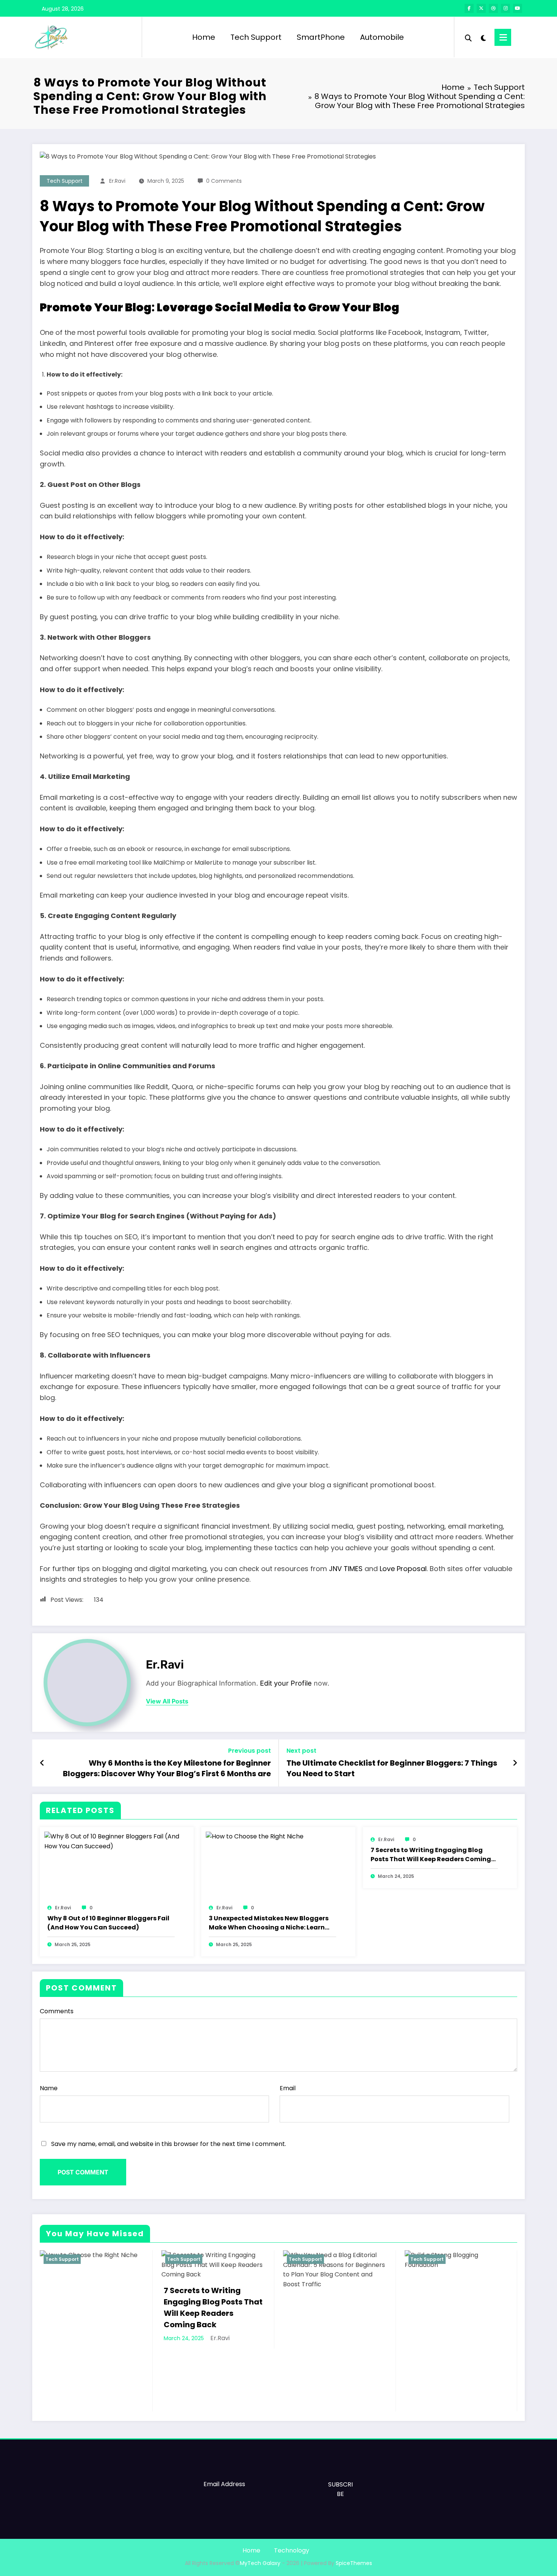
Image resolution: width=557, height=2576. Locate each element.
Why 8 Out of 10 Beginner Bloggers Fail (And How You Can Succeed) (108, 1923)
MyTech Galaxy (260, 2563)
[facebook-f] (469, 8)
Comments (57, 2011)
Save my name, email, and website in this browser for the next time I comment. (169, 2144)
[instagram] (505, 8)
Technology (292, 2550)
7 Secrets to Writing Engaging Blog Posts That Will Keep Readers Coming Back (431, 1855)
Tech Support (256, 37)
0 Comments (224, 181)
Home (204, 37)
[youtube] (518, 8)
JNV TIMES (346, 1569)
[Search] (468, 37)
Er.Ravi (117, 181)
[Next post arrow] (515, 1763)
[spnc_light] (483, 37)
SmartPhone (321, 37)
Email (288, 2088)
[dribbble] (493, 8)
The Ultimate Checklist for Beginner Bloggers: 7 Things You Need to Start (392, 1768)
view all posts (167, 1701)
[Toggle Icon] (503, 37)
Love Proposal (403, 1569)
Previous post (250, 1751)
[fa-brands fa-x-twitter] (481, 8)
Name (49, 2088)
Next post (301, 1751)
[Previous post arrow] (42, 1763)
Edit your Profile (286, 1683)
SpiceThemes (354, 2563)
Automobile (382, 37)
